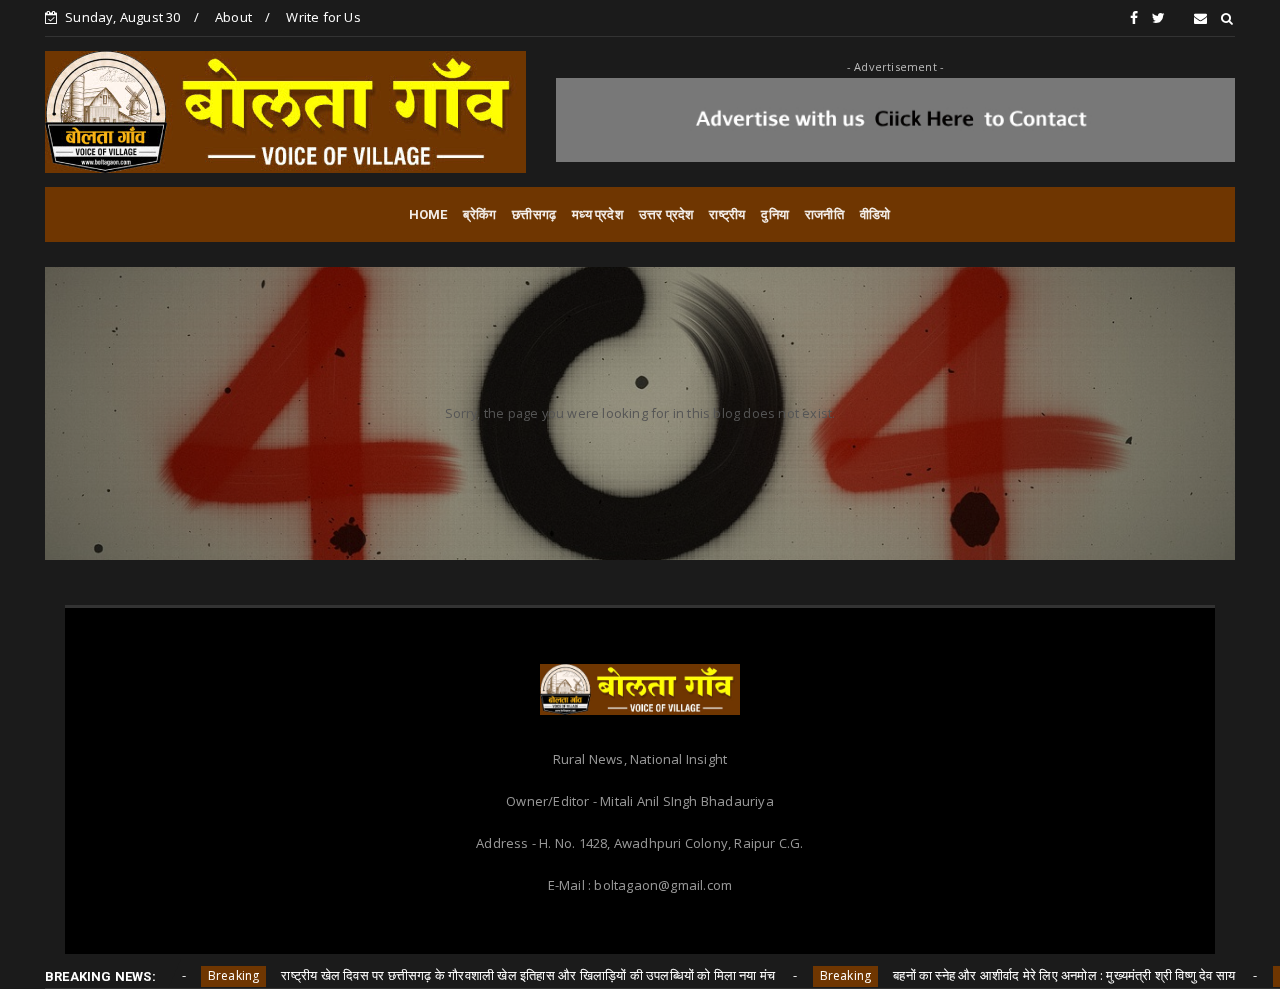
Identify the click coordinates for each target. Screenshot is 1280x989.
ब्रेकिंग (479, 214)
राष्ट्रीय (727, 214)
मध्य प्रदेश (597, 214)
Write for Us (323, 17)
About (233, 17)
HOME (428, 214)
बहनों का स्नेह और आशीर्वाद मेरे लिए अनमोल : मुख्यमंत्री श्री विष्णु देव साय (1011, 975)
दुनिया (775, 214)
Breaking (180, 975)
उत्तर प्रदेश (666, 214)
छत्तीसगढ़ (534, 214)
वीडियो (875, 214)
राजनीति (824, 214)
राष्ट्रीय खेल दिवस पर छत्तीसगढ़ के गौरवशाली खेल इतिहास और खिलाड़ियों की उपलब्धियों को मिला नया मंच (475, 975)
